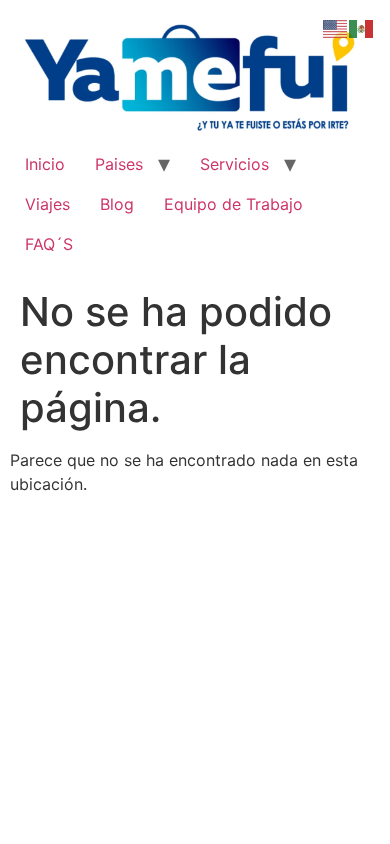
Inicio (45, 164)
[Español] (362, 27)
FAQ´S (49, 244)
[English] (336, 27)
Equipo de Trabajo (233, 204)
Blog (117, 204)
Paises (119, 164)
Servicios (234, 164)
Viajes (47, 204)
